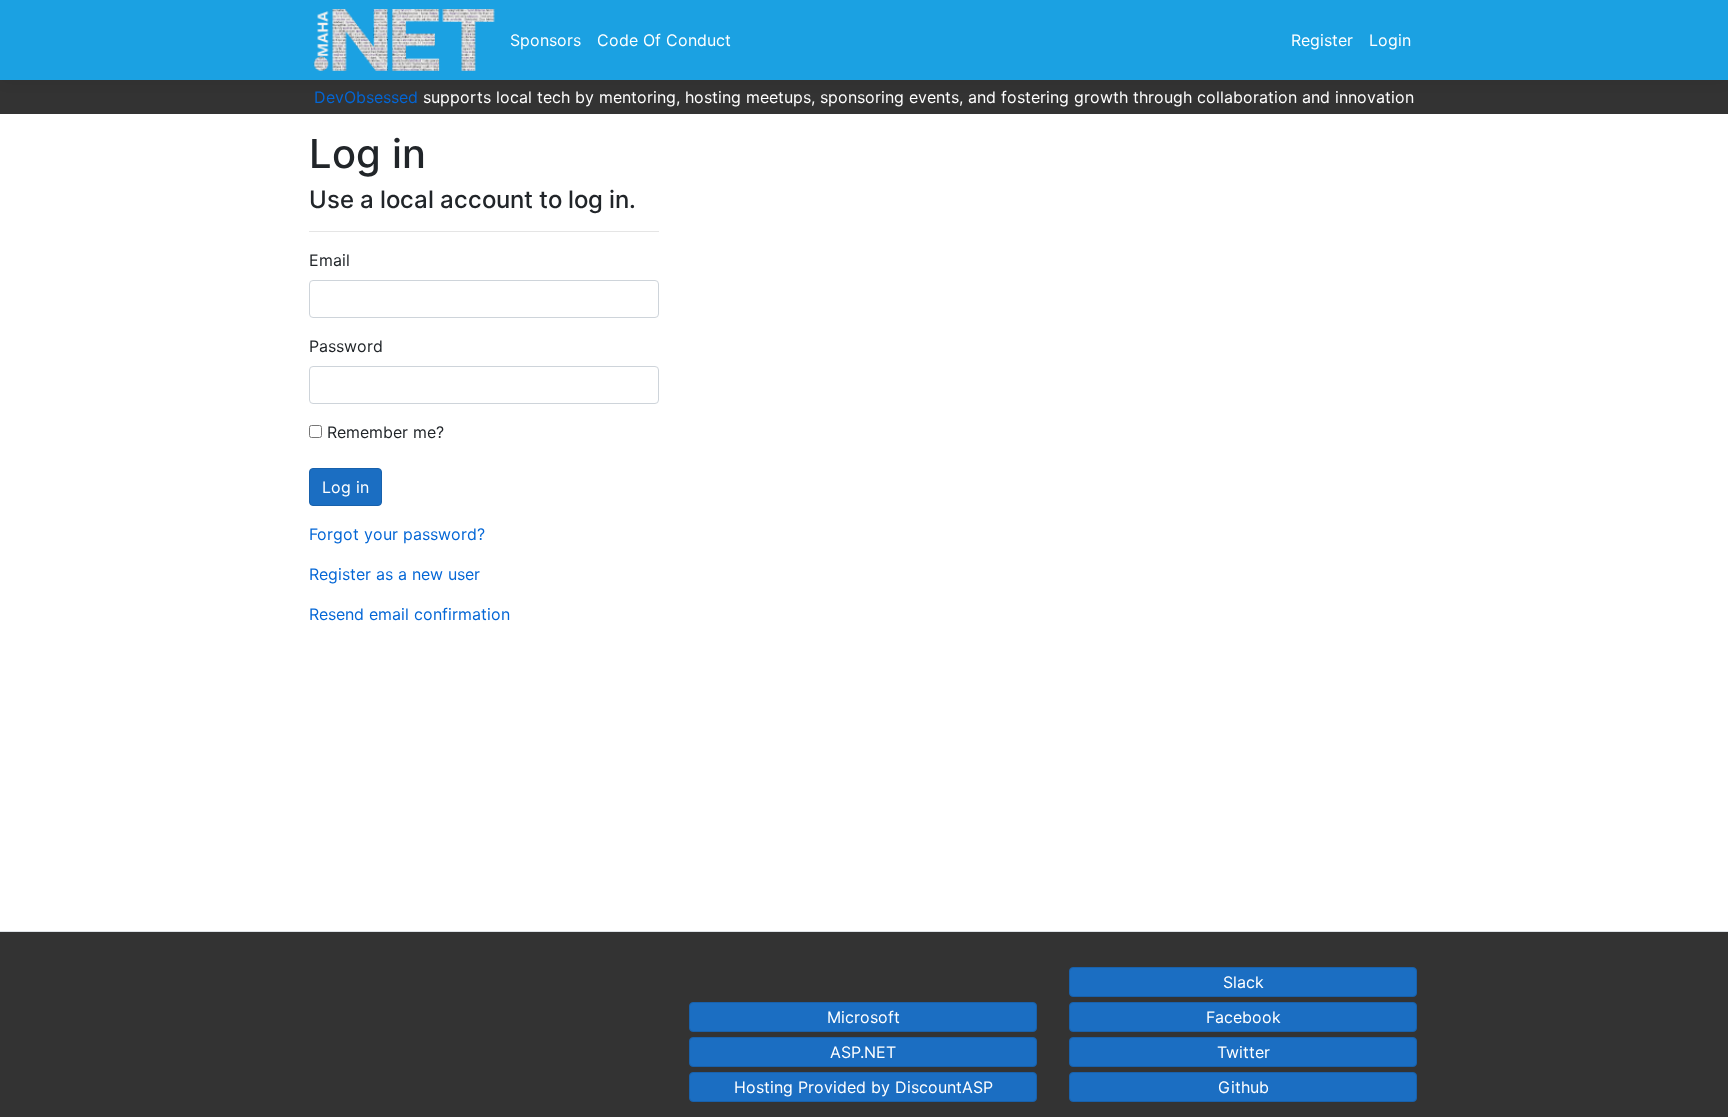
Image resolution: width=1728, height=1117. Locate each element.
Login (1390, 40)
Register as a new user (394, 574)
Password (346, 346)
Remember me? (383, 432)
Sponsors (545, 40)
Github (1243, 1087)
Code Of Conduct (664, 40)
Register (1322, 40)
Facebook (1243, 1017)
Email (329, 260)
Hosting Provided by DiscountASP (863, 1087)
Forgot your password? (397, 534)
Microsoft (863, 1017)
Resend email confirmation (409, 614)
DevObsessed (366, 97)
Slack (1243, 982)
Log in (345, 487)
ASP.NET (863, 1052)
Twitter (1243, 1052)
